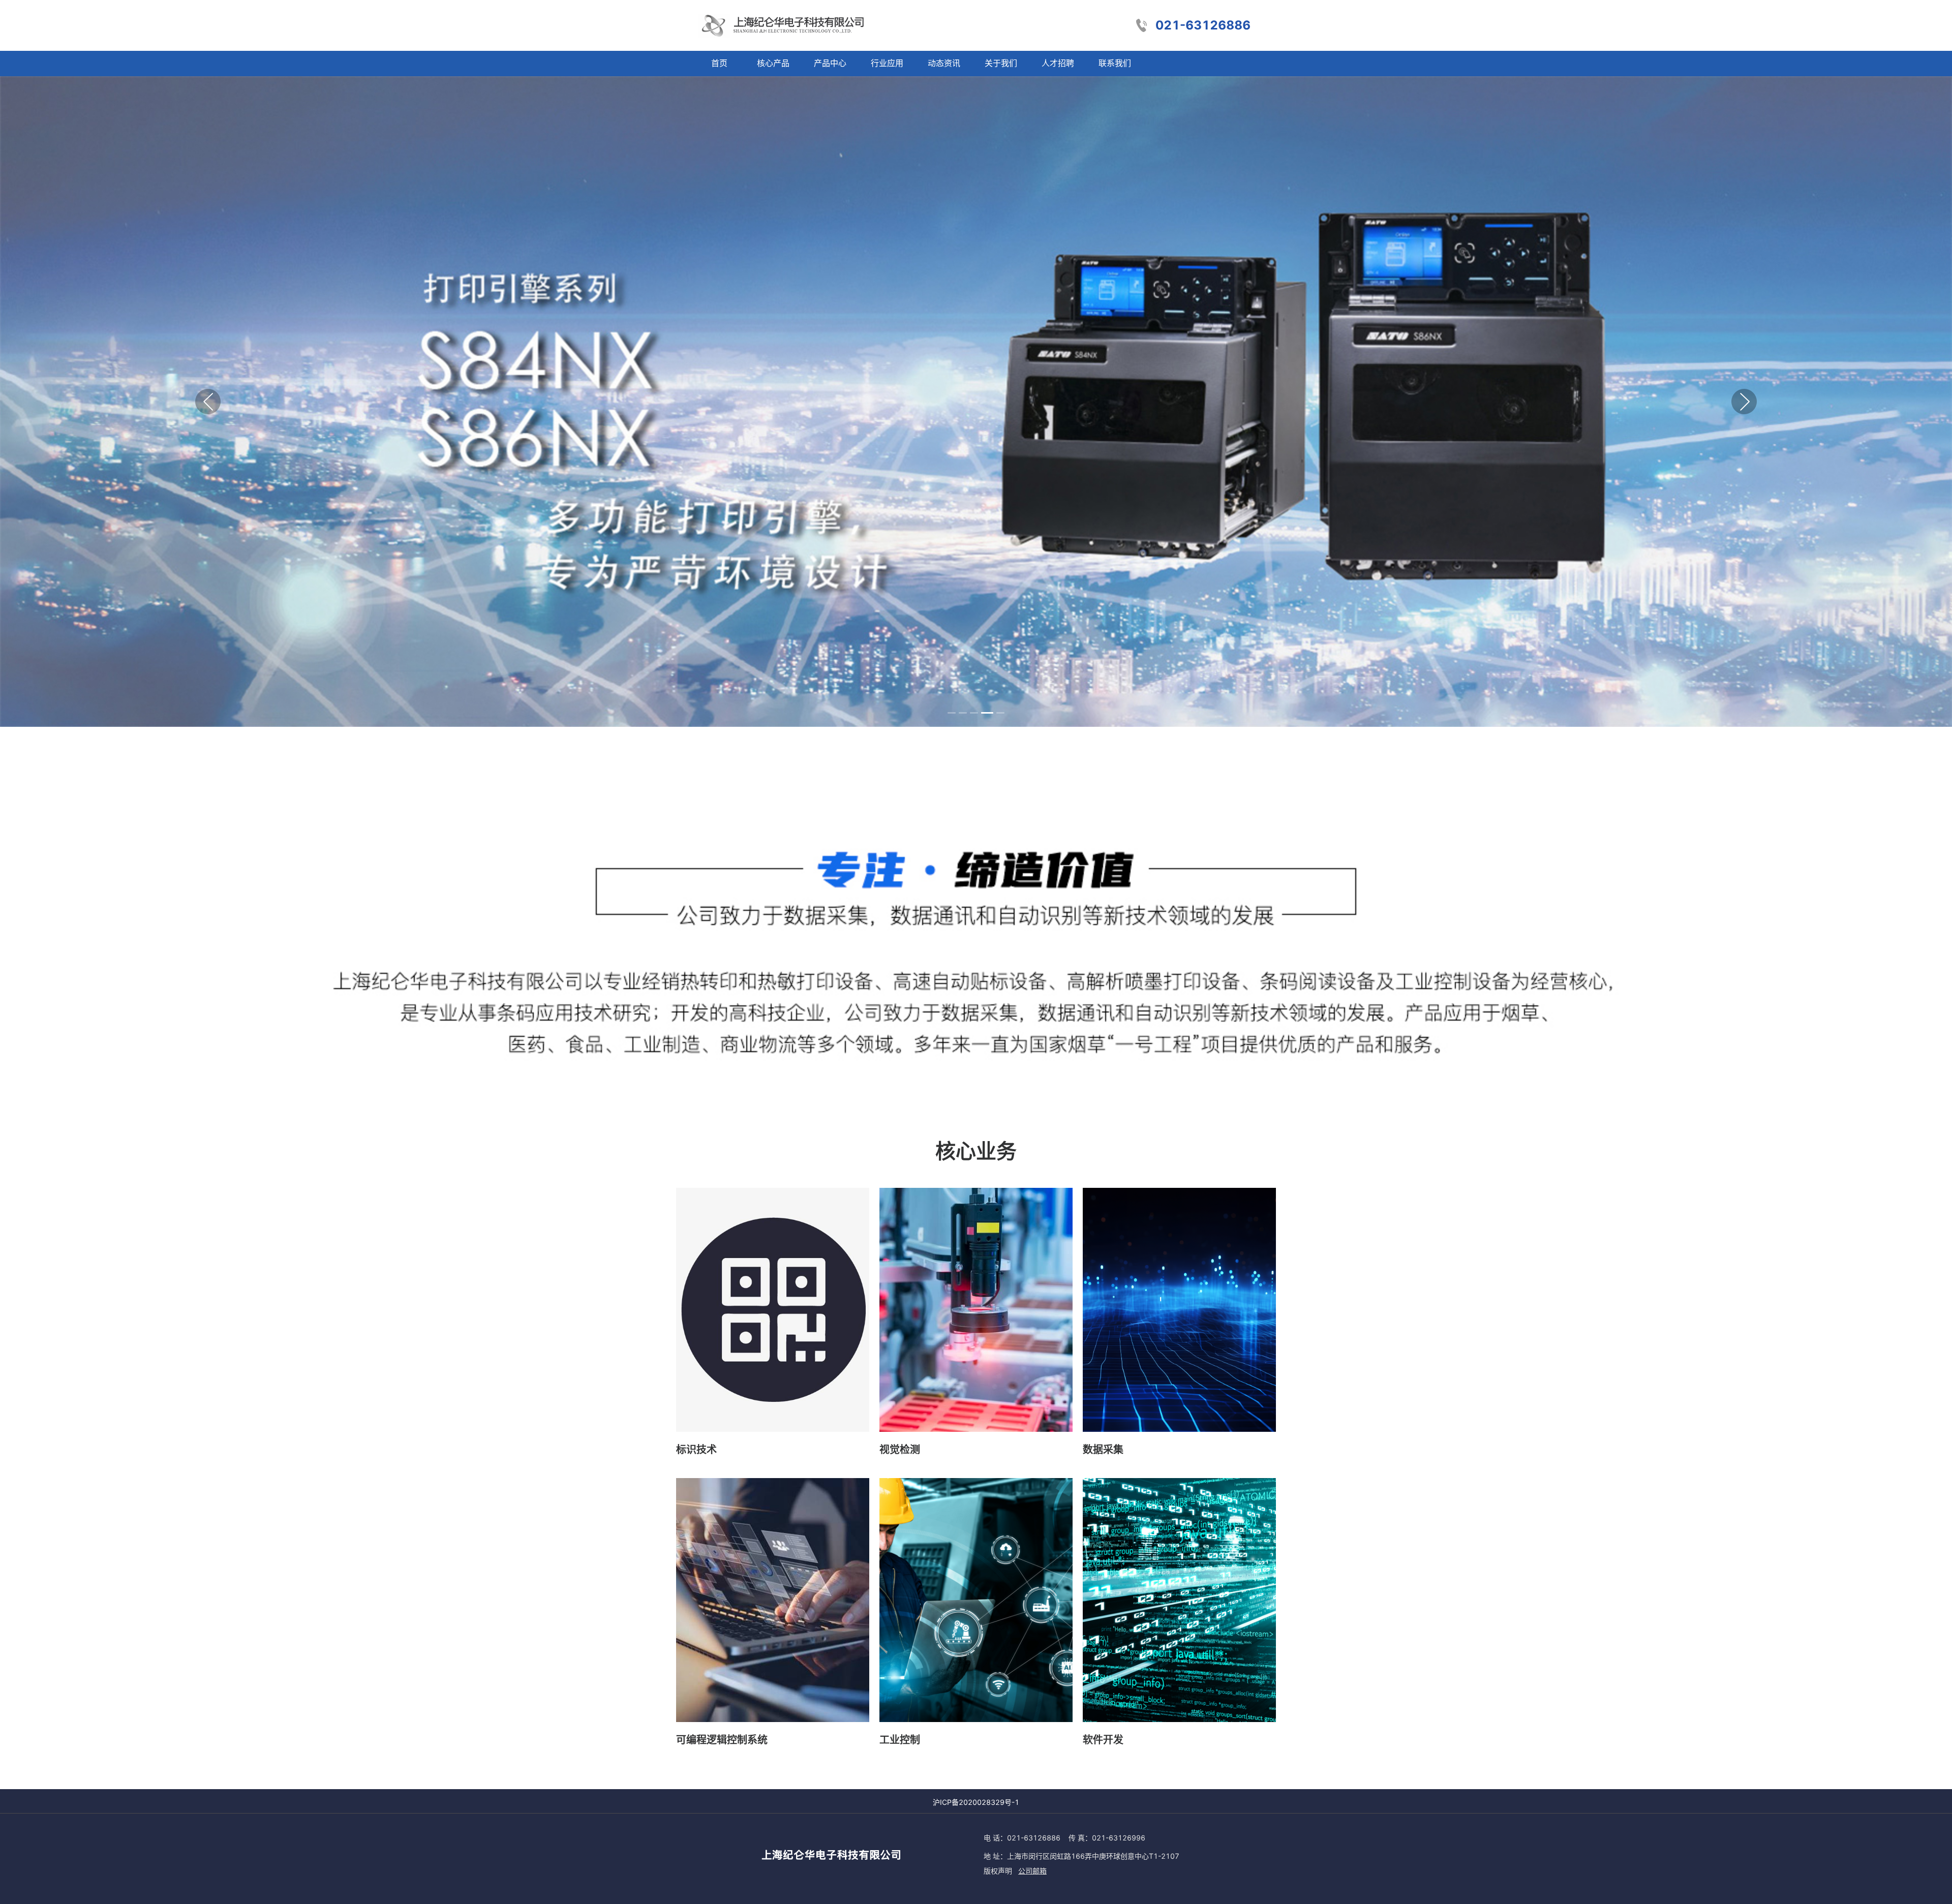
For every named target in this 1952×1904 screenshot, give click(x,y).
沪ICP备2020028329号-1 (976, 1802)
